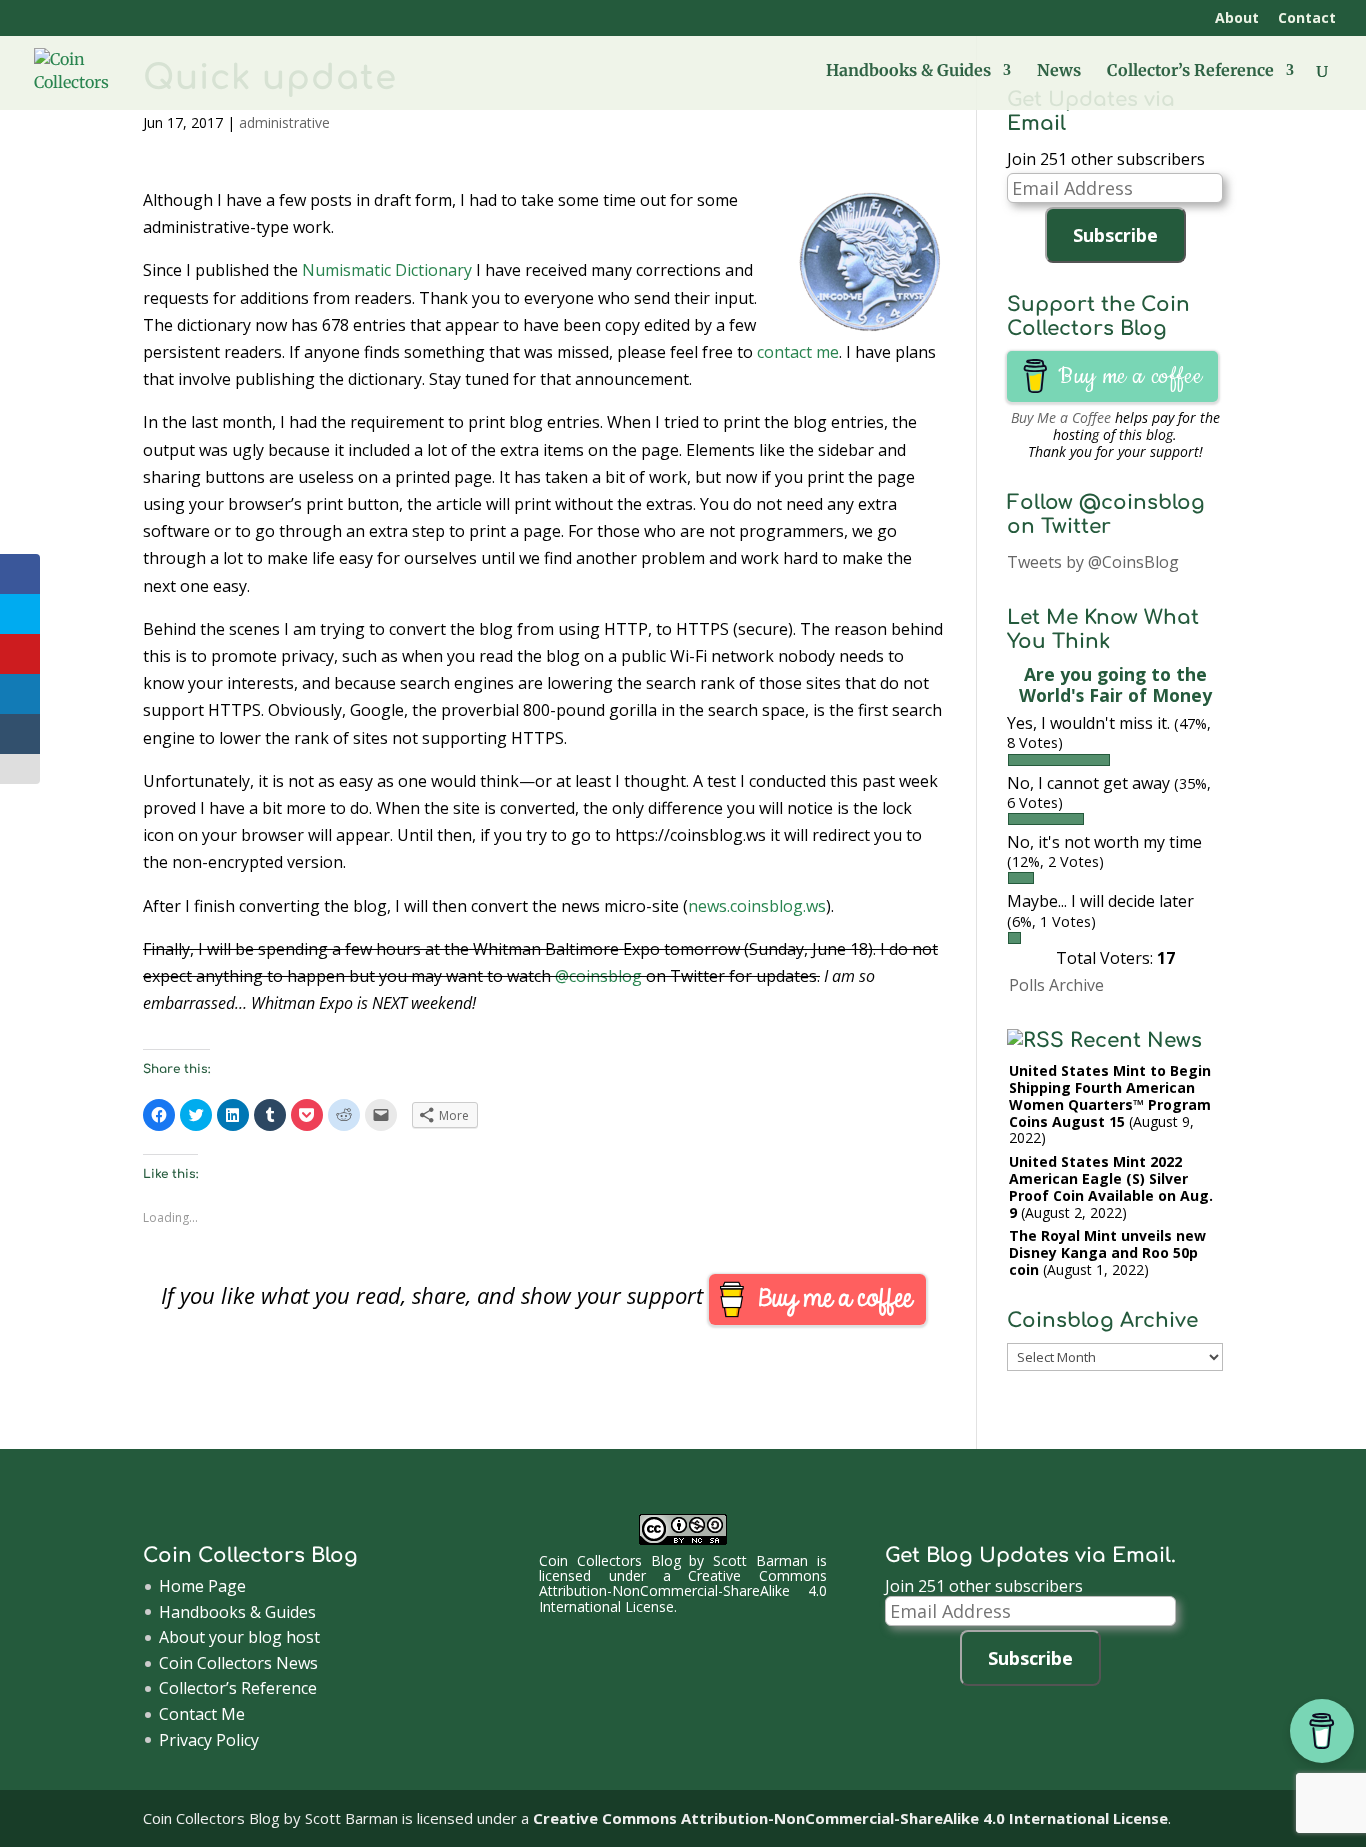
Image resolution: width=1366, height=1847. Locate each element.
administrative (284, 122)
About (1237, 19)
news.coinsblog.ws (757, 906)
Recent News (1136, 1040)
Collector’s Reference (1190, 71)
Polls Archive (1056, 985)
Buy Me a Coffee (1061, 417)
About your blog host (239, 1637)
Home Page (202, 1586)
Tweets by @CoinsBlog (1093, 562)
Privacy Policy (209, 1740)
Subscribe (1115, 235)
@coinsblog (598, 976)
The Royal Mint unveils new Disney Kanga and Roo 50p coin (1107, 1252)
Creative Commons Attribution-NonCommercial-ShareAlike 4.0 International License (683, 1591)
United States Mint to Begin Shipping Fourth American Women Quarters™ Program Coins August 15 (1110, 1095)
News (1059, 71)
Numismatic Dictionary (387, 270)
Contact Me (202, 1714)
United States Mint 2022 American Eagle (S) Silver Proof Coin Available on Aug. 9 (1111, 1186)
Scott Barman (760, 1560)
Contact (1307, 19)
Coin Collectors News (238, 1663)
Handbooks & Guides (908, 71)
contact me (798, 352)
